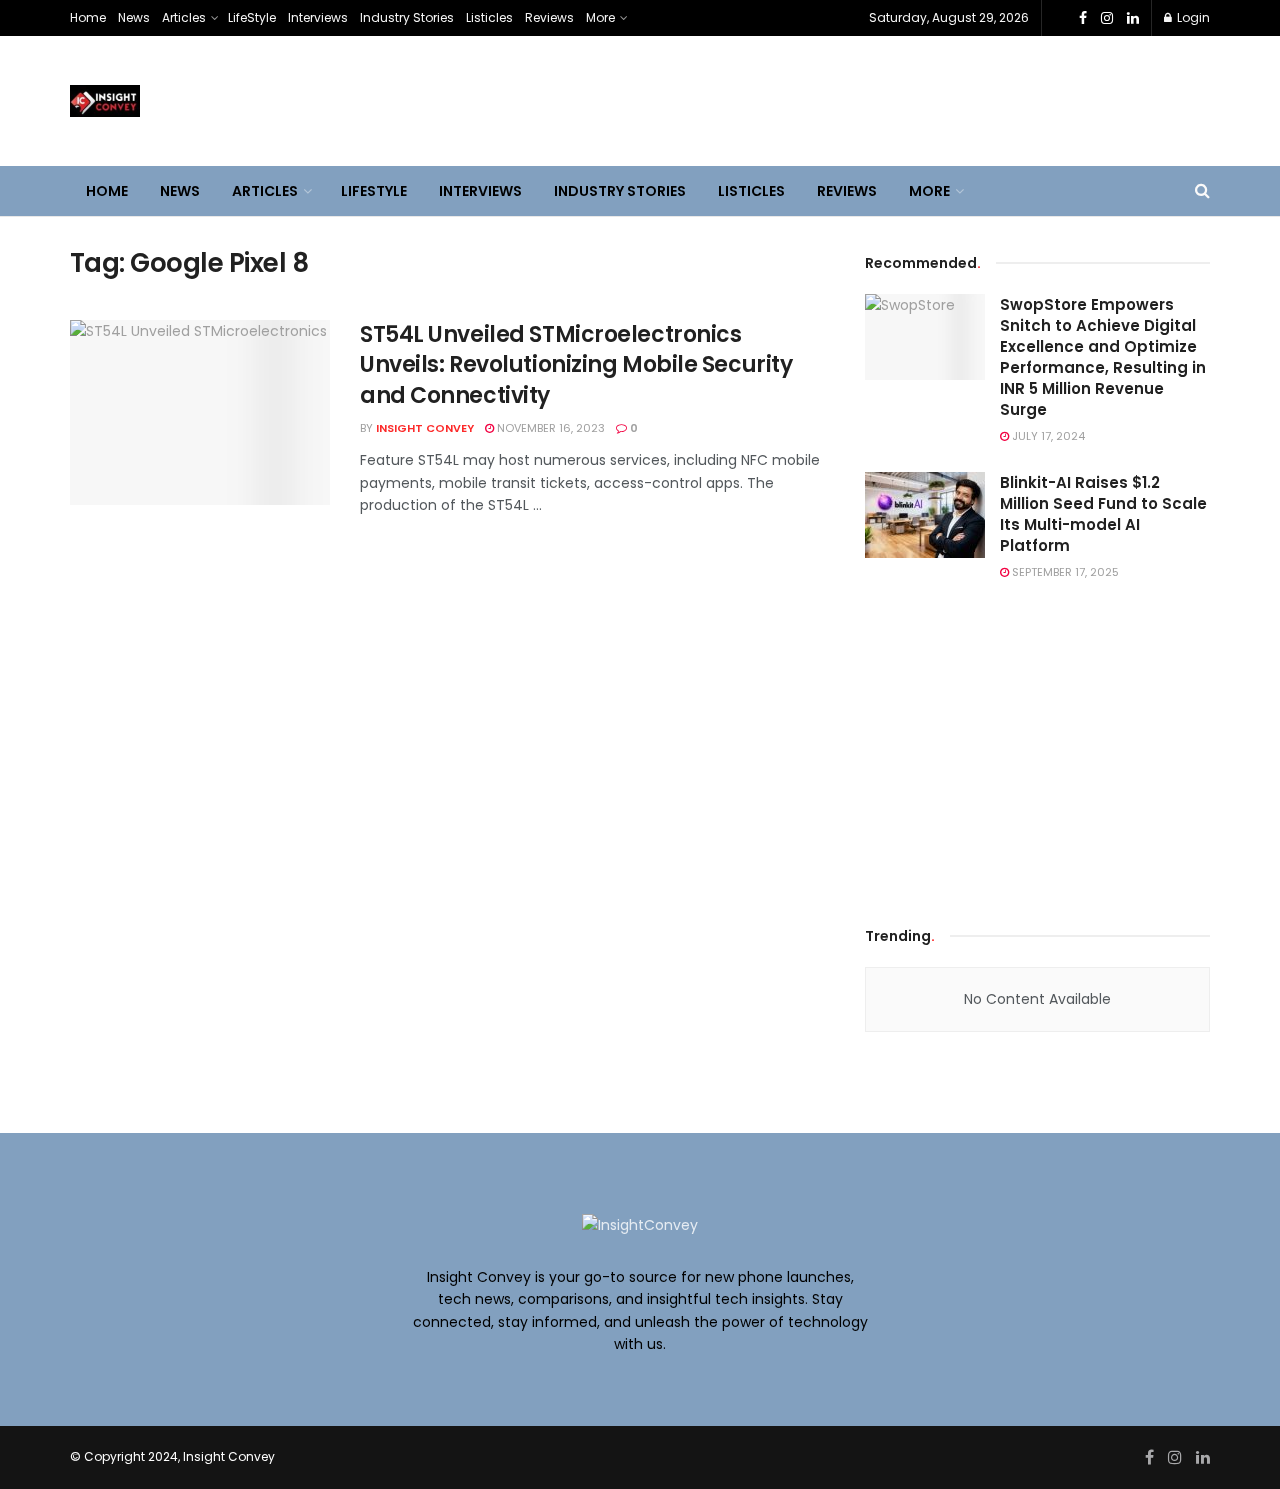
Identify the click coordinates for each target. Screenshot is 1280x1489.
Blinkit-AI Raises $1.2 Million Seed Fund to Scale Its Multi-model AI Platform (1103, 514)
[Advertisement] (1038, 749)
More (600, 17)
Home (88, 17)
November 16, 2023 (549, 428)
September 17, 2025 (1064, 572)
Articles (184, 17)
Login (1192, 17)
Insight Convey (425, 428)
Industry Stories (407, 17)
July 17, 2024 (1047, 436)
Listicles (489, 17)
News (134, 17)
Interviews (318, 17)
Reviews (549, 17)
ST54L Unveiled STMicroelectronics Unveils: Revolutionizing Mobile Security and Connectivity (576, 365)
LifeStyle (252, 17)
